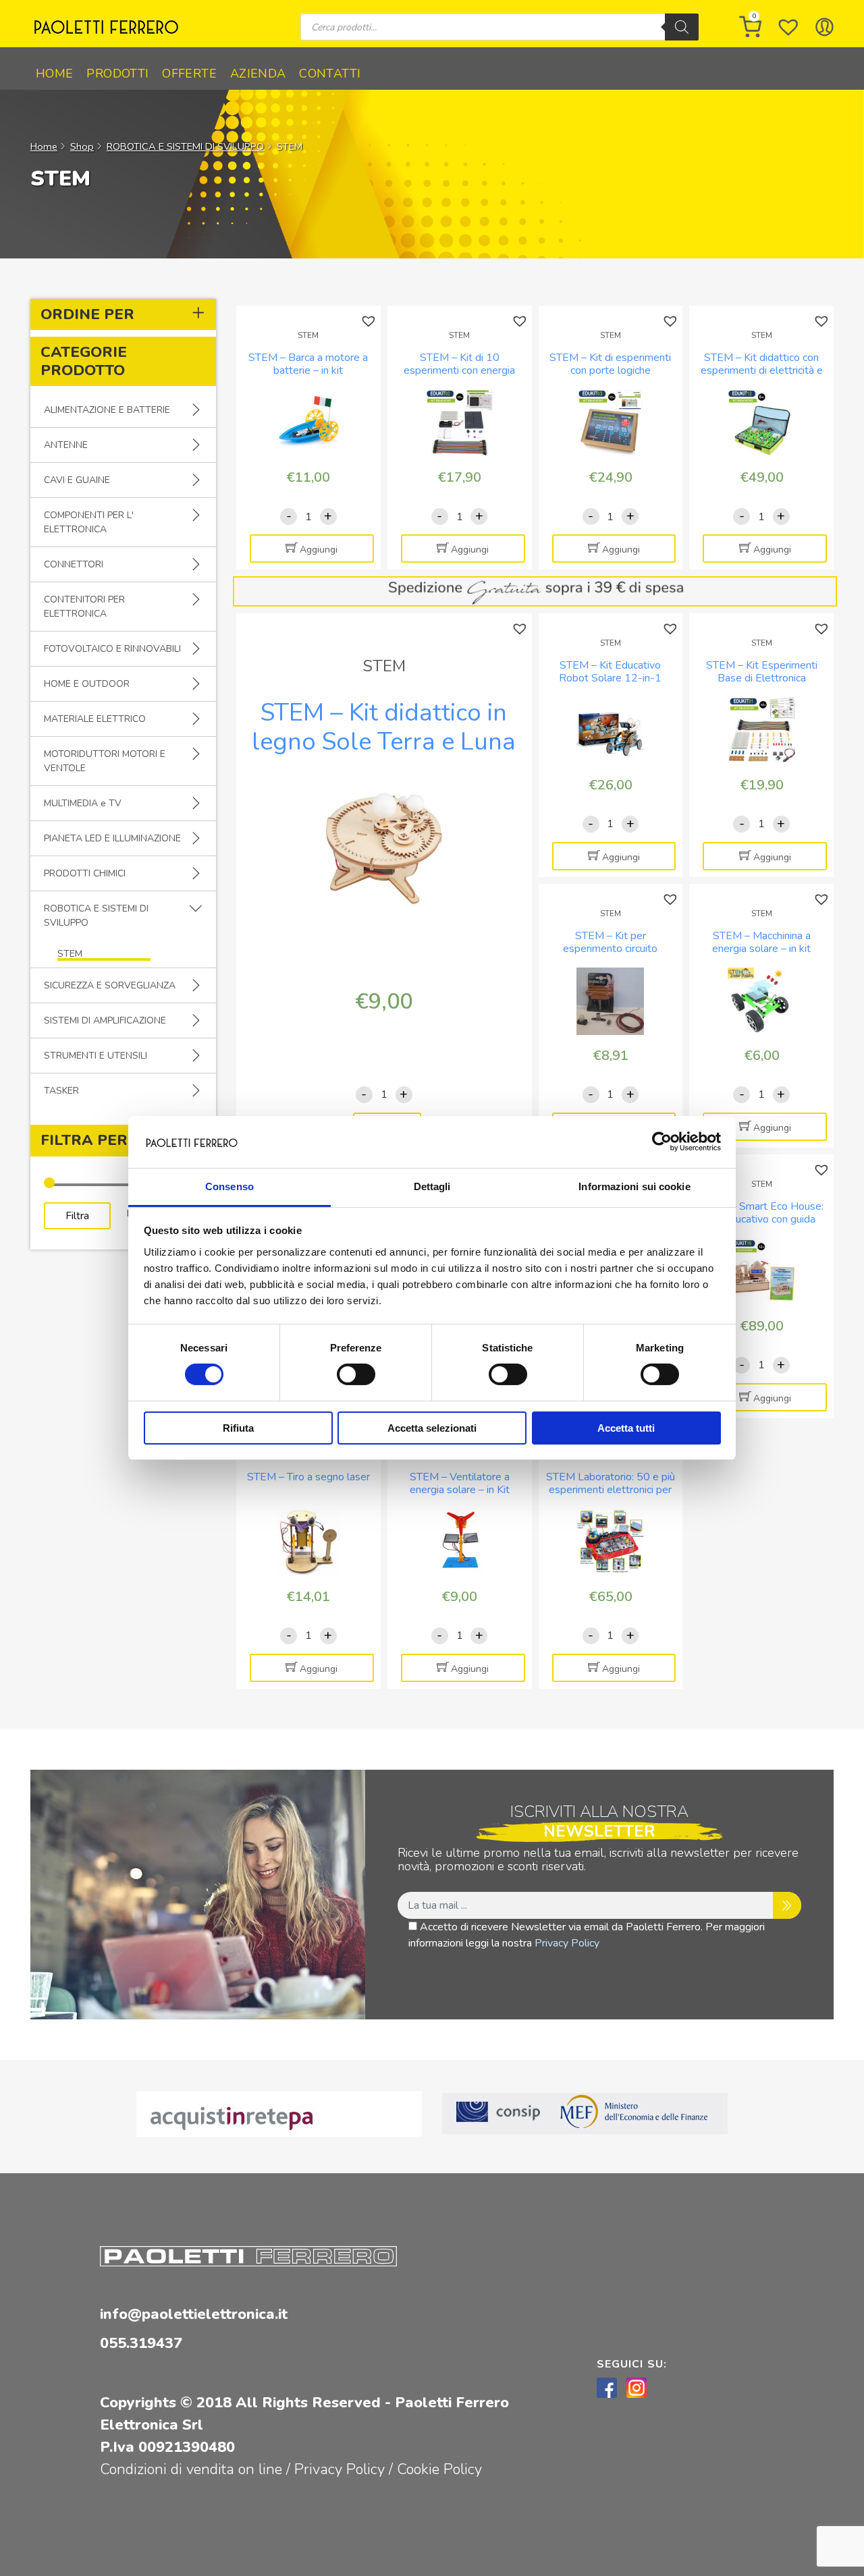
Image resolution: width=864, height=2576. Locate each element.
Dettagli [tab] (432, 1186)
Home (54, 74)
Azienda (258, 74)
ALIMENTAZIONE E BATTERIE (107, 410)
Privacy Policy (567, 1943)
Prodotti (117, 74)
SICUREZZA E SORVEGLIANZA (110, 985)
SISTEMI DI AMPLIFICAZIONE (105, 1020)
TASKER (61, 1091)
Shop (82, 146)
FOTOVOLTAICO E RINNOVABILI (112, 649)
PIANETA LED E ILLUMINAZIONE (112, 838)
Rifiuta (238, 1428)
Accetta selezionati (432, 1428)
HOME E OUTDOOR (87, 684)
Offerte (189, 74)
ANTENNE (66, 445)
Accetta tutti (626, 1428)
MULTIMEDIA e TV (83, 803)
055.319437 (141, 2343)
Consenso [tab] (230, 1186)
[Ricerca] (682, 27)
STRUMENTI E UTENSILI (96, 1056)
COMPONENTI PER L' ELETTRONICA (89, 522)
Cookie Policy (439, 2469)
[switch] (356, 1374)
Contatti (330, 74)
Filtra (77, 1216)
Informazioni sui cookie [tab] (634, 1186)
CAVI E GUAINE (77, 480)
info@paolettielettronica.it (194, 2314)
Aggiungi (319, 550)
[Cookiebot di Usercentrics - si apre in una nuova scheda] (662, 1142)
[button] (370, 321)
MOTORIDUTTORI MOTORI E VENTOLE (105, 761)
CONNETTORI (74, 564)
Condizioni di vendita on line (191, 2469)
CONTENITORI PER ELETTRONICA (84, 607)
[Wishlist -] (788, 27)
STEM (70, 954)
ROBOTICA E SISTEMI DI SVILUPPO (185, 146)
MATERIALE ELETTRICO (95, 719)
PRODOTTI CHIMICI (85, 873)
